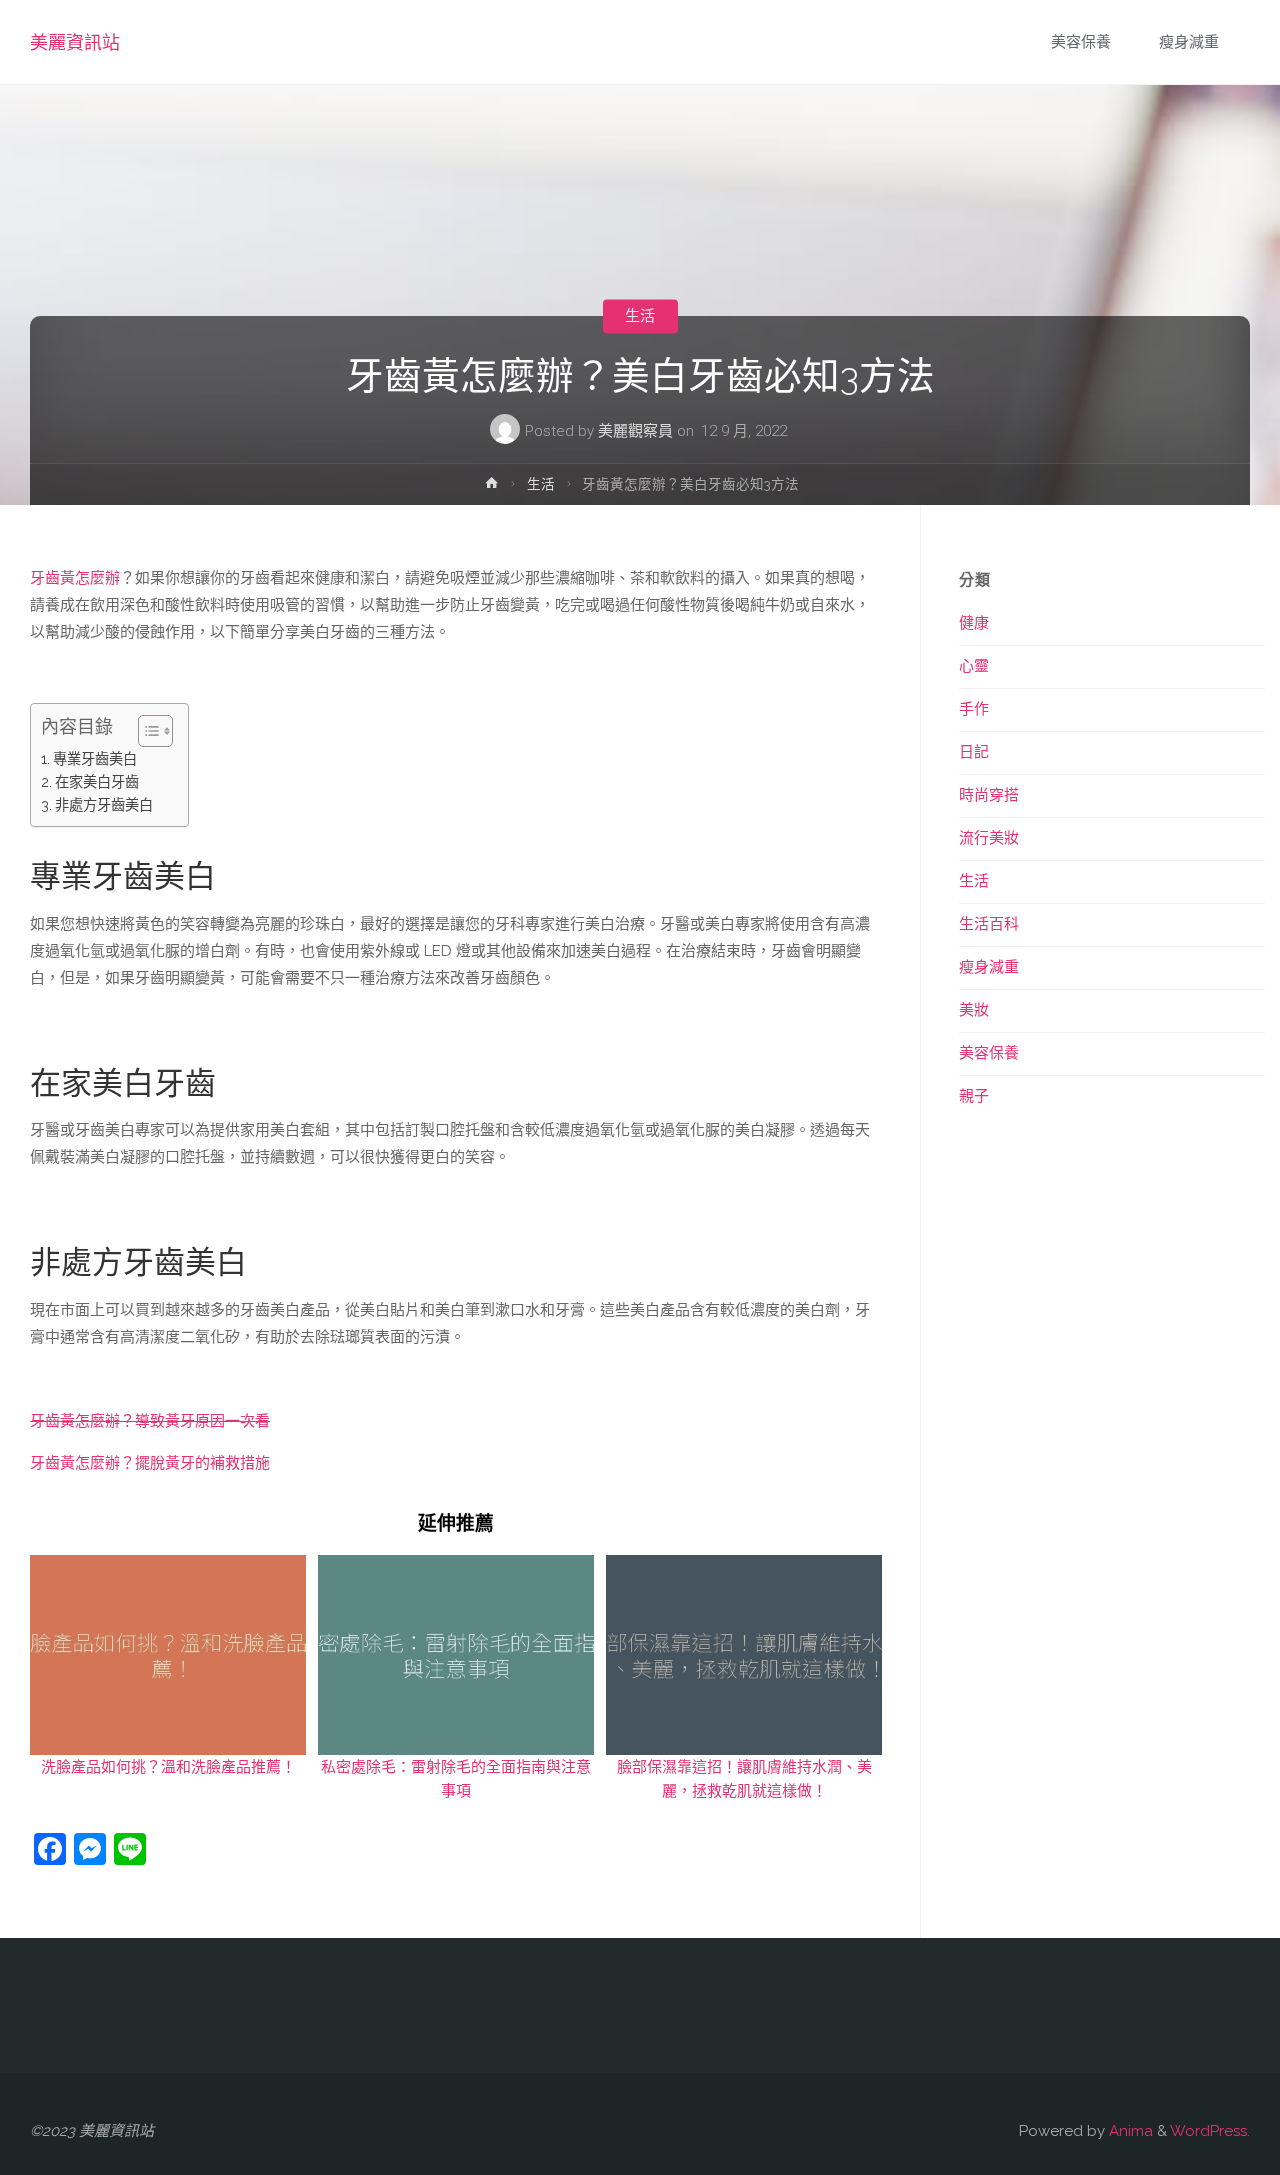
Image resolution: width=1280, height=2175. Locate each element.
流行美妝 (989, 838)
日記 (974, 752)
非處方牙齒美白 (104, 805)
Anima (1129, 2131)
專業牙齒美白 (95, 759)
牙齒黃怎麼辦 (75, 578)
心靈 (974, 666)
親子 (974, 1096)
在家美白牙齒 (97, 782)
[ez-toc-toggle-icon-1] (145, 731)
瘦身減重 (989, 967)
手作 (974, 709)
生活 (640, 316)
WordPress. (1210, 2131)
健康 (974, 623)
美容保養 (989, 1053)
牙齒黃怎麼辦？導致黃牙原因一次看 (150, 1421)
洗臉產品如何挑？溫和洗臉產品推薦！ (168, 1767)
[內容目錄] (155, 731)
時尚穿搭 (989, 795)
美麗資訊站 (75, 42)
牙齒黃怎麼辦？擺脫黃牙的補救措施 (150, 1463)
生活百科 (989, 924)
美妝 (974, 1010)
